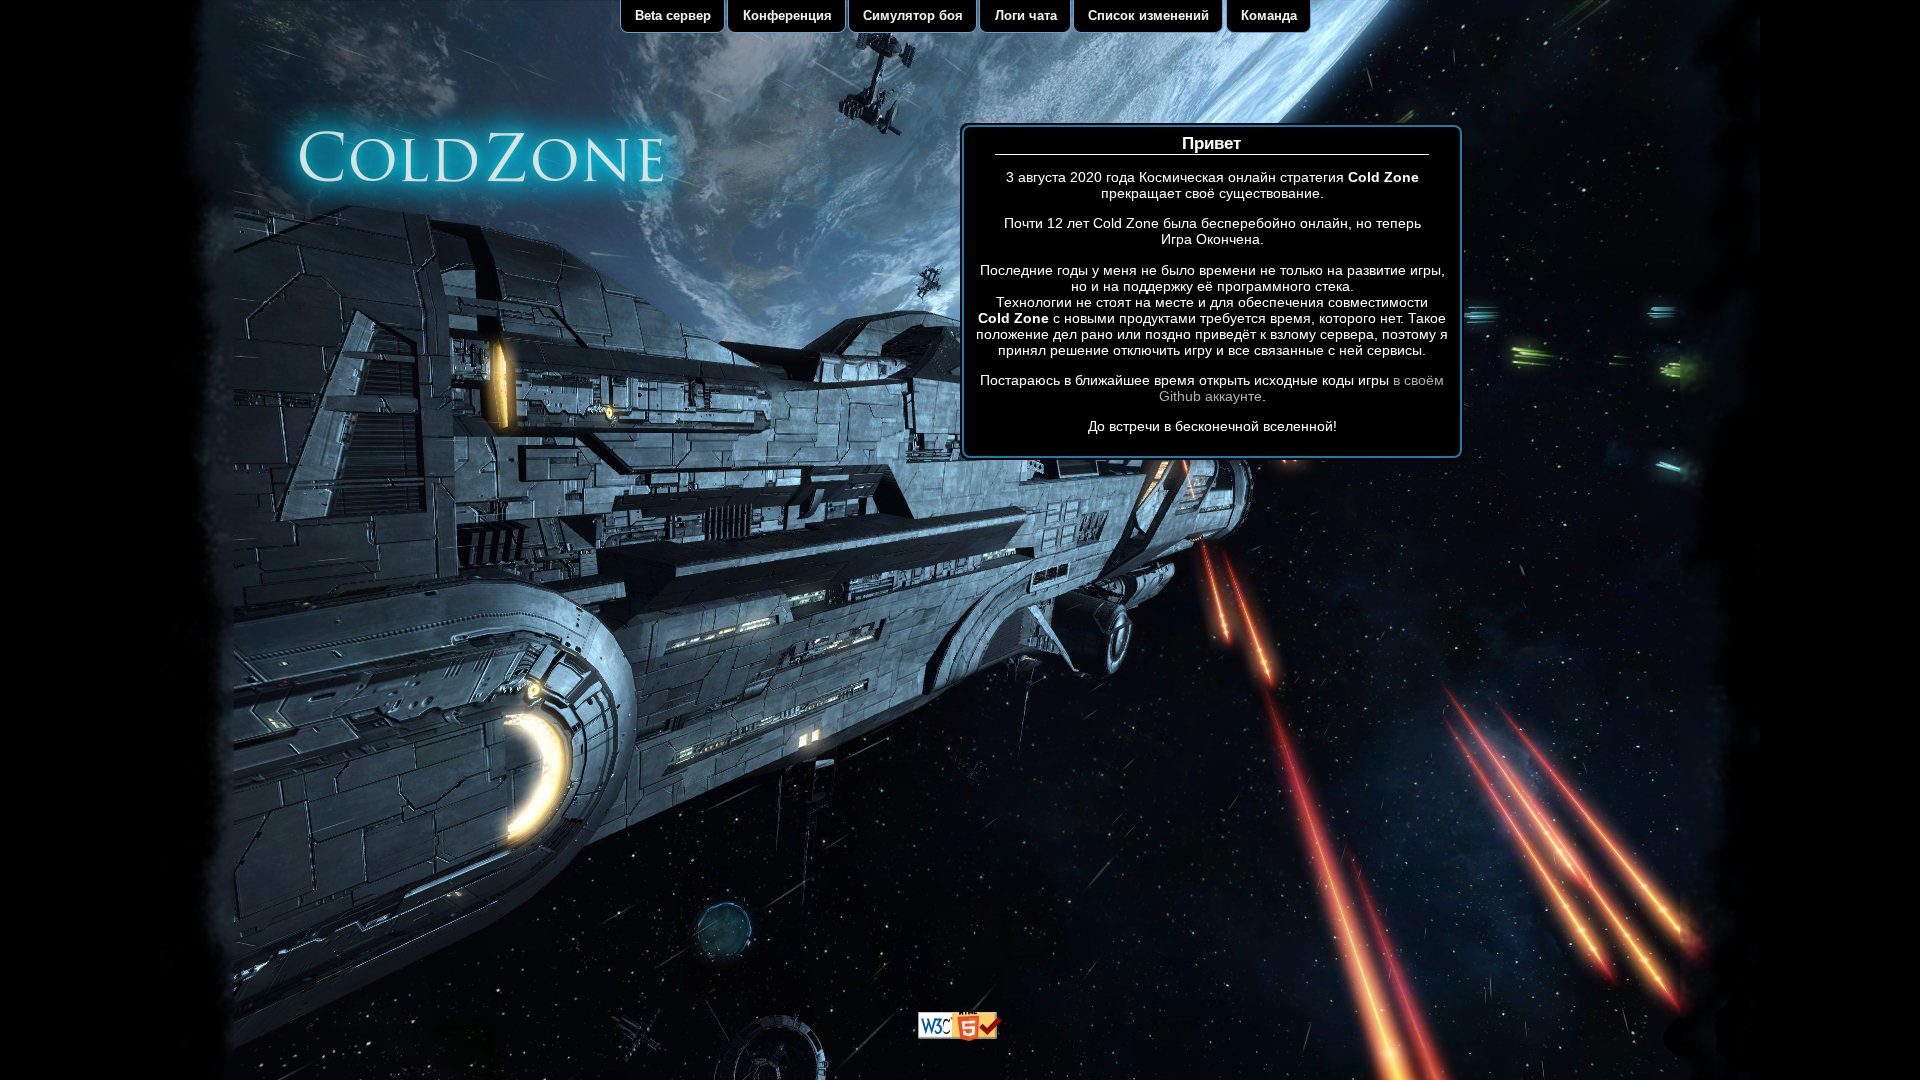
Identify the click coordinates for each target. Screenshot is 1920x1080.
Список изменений (1148, 15)
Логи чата (1026, 15)
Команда (1269, 15)
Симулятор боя (913, 15)
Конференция (787, 15)
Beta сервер (673, 15)
